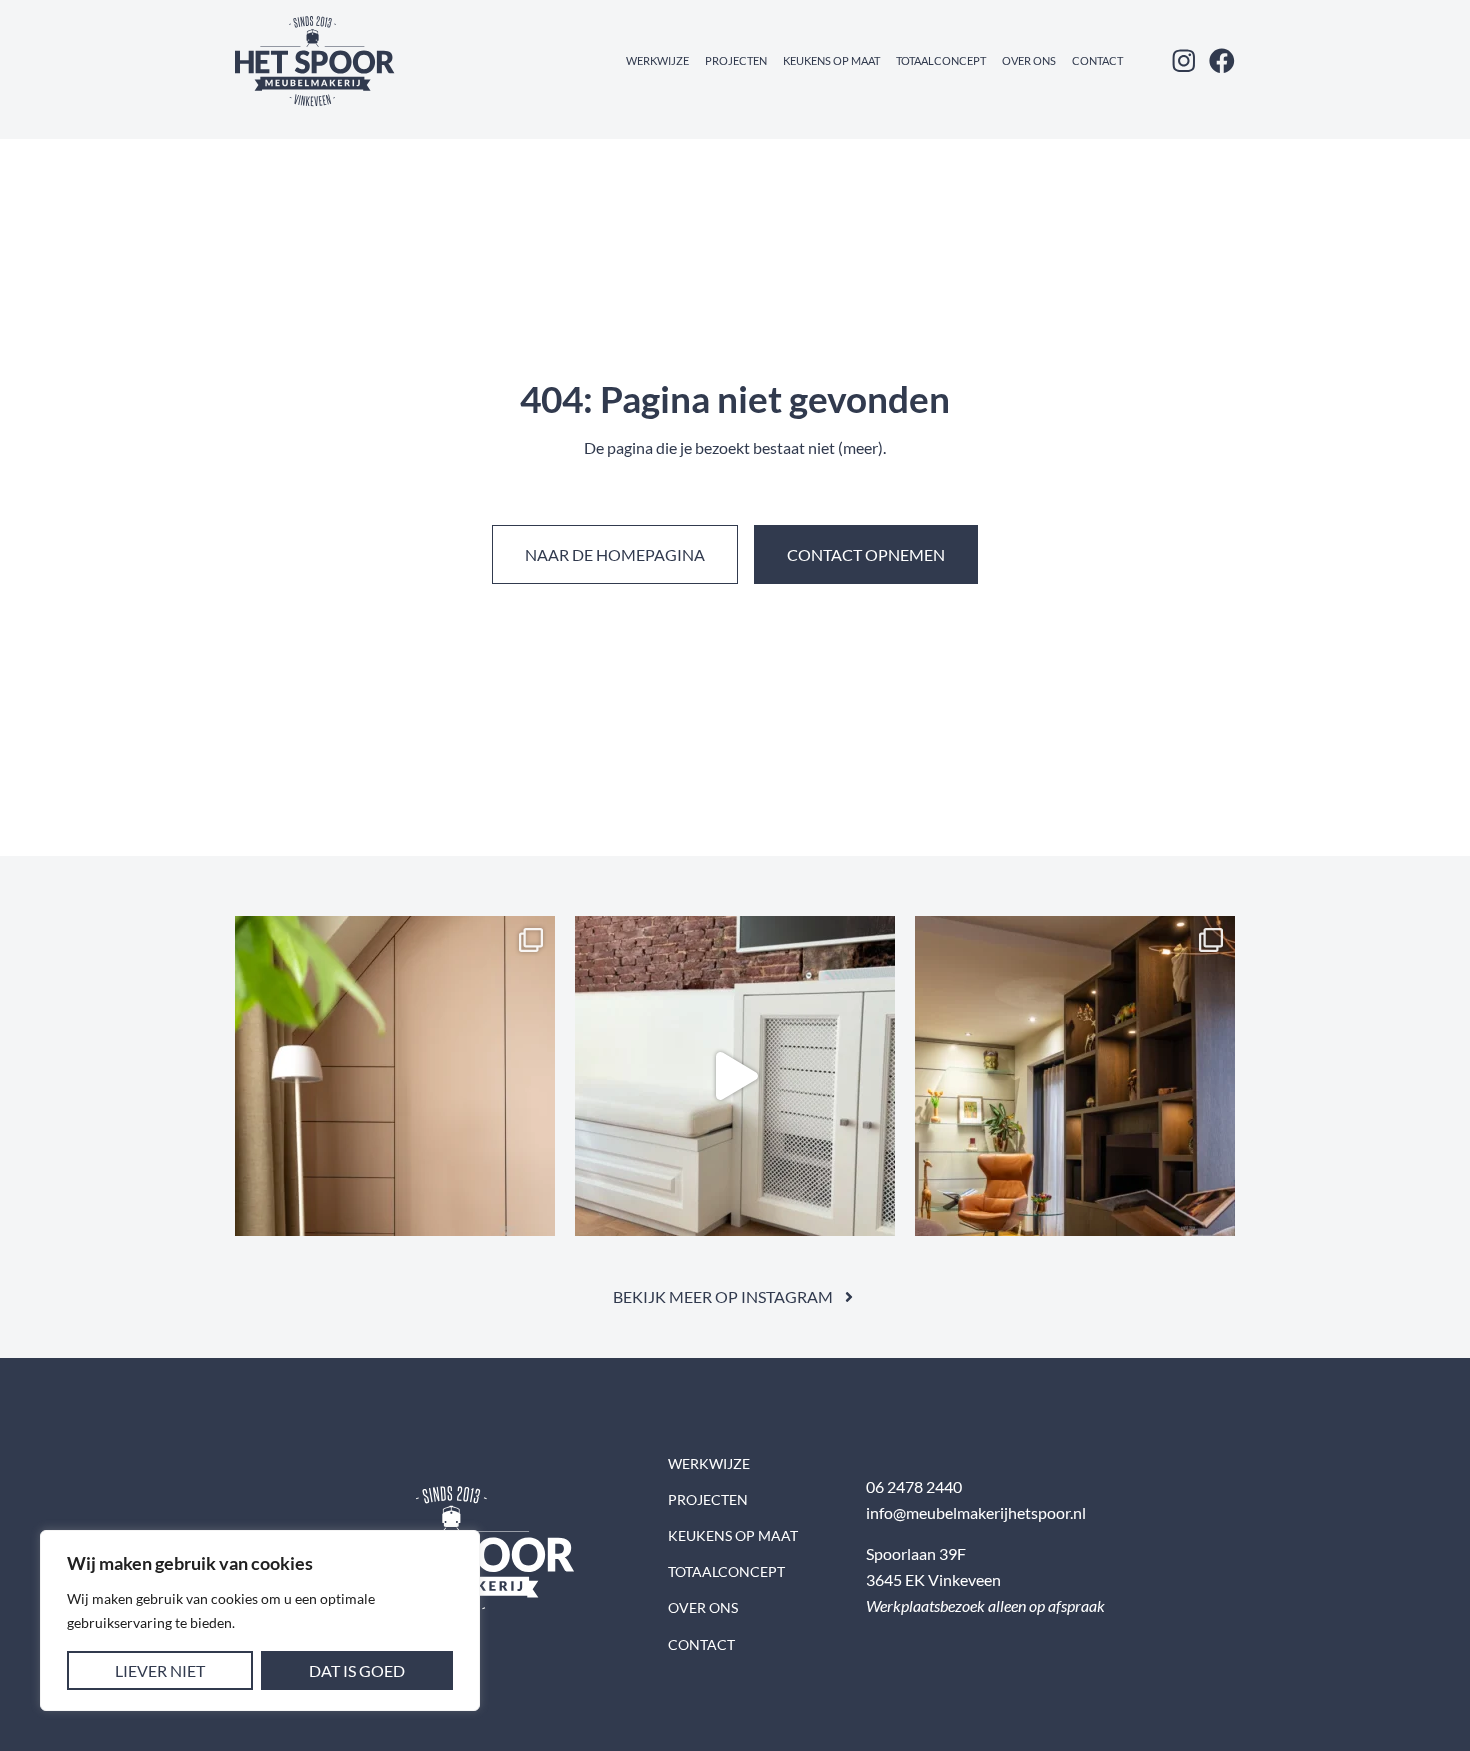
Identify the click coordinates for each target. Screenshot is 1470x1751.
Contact (1097, 60)
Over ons (1029, 60)
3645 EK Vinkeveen (933, 1579)
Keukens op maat (831, 60)
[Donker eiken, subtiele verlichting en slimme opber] (1075, 1076)
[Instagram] (1184, 61)
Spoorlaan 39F (916, 1553)
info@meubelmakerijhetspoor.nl (976, 1512)
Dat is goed (357, 1670)
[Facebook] (1222, 61)
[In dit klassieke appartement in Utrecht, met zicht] (735, 1076)
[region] (260, 1620)
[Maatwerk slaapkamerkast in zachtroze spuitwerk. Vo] (395, 1076)
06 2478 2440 (914, 1486)
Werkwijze (657, 60)
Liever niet (160, 1670)
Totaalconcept (941, 60)
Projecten (736, 60)
